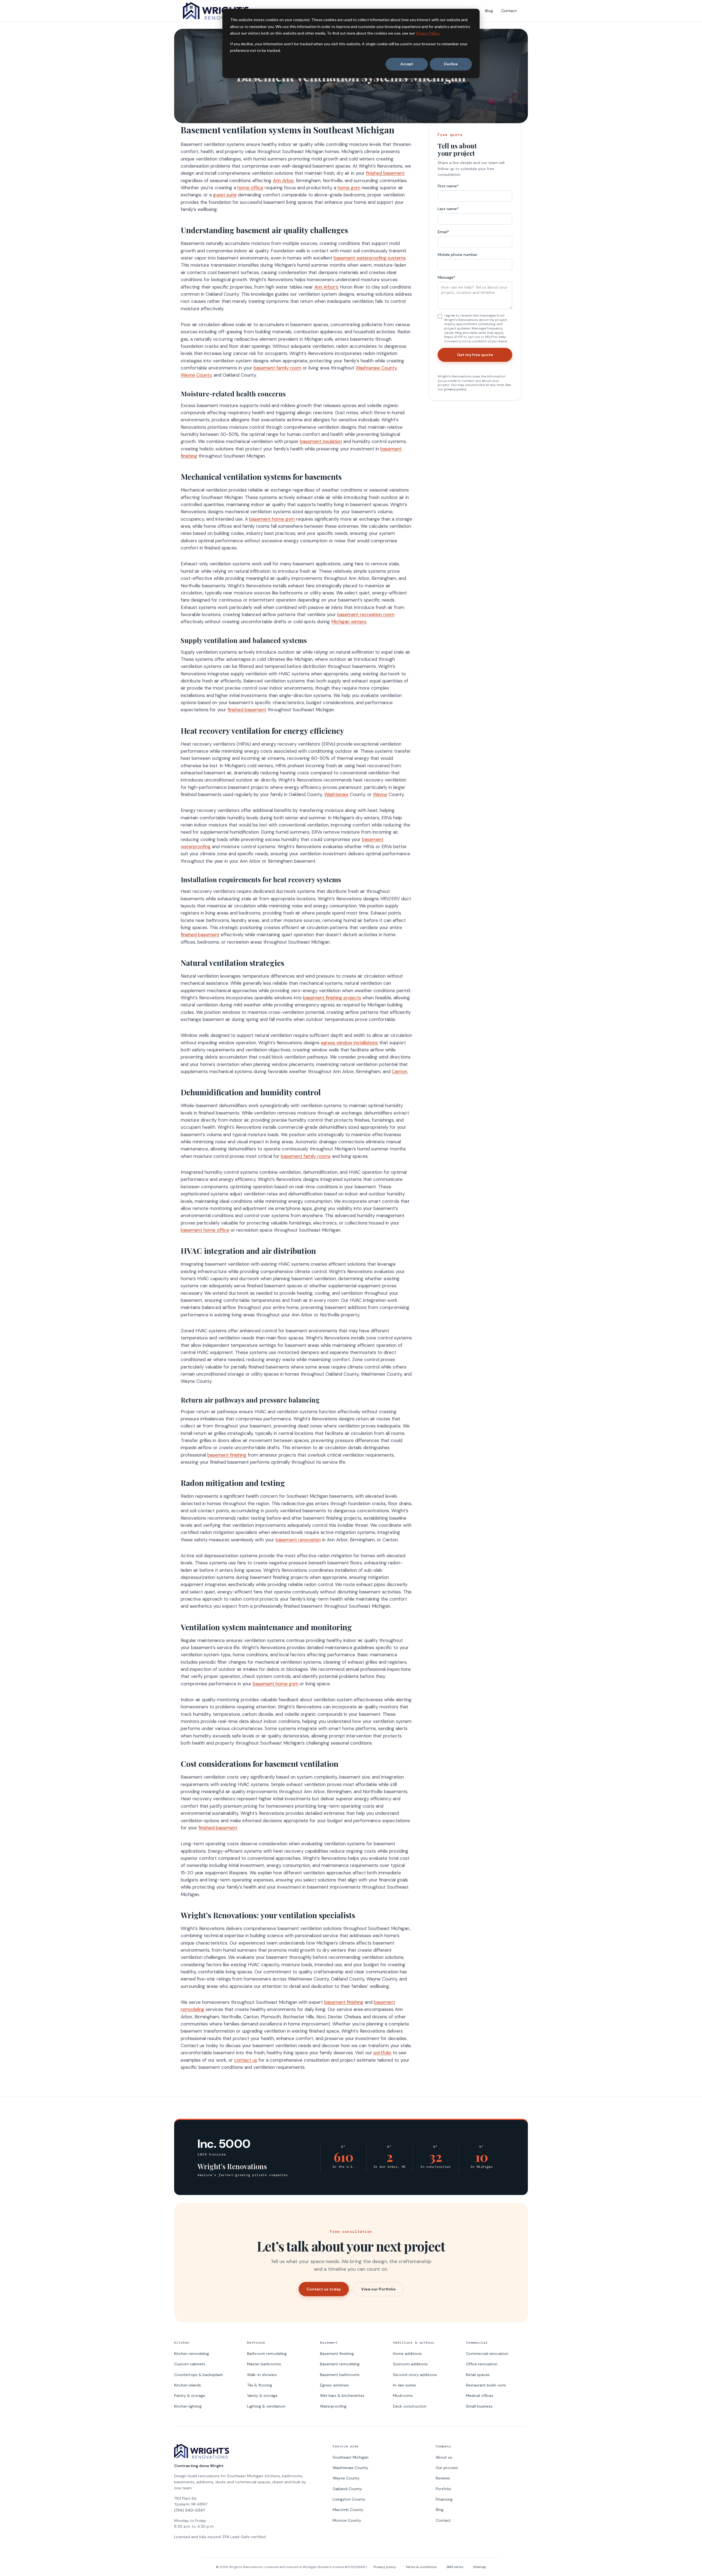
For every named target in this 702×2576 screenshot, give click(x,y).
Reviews (443, 2478)
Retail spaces (478, 2375)
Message (447, 277)
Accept (407, 64)
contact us (246, 2060)
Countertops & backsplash (199, 2375)
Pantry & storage (190, 2396)
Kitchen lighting (188, 2406)
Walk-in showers (262, 2375)
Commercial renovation (487, 2354)
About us (444, 2457)
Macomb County (348, 2510)
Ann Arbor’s (326, 287)
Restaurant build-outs (486, 2385)
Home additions (407, 2354)
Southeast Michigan (351, 2457)
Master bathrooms (264, 2364)
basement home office (205, 1230)
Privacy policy (385, 2567)
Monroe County (347, 2520)
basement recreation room (366, 614)
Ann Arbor (283, 180)
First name (448, 186)
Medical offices (480, 2396)
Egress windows (334, 2385)
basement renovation (298, 1540)
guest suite (225, 195)
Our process (447, 2468)
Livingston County (349, 2499)
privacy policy (455, 389)
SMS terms (455, 2567)
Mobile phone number (458, 255)
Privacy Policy (427, 33)
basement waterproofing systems (370, 258)
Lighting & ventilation (266, 2406)
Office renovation (482, 2364)
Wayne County (196, 375)
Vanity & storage (262, 2396)
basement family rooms (306, 1156)
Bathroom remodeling (267, 2354)
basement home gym (272, 519)
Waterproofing (333, 2406)
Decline (451, 64)
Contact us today (324, 2289)
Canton (400, 1071)
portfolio (382, 2053)
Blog (489, 11)
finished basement (385, 173)
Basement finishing (337, 2354)
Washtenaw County (376, 368)
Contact (509, 11)
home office (250, 188)
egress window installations (349, 1043)
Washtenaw (336, 794)
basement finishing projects (332, 998)
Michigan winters (349, 622)
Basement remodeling (340, 2364)
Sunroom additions (410, 2364)
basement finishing (227, 1455)
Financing (444, 2499)
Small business (479, 2406)
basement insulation (321, 441)
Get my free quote (475, 355)
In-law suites (404, 2385)
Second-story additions (415, 2375)
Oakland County (347, 2489)
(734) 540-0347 (189, 2510)
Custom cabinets (190, 2364)
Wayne (380, 794)
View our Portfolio (378, 2289)
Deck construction (410, 2406)
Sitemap (480, 2567)
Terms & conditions (421, 2567)
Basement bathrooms (340, 2375)
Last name (448, 209)
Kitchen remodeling (192, 2354)
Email (443, 232)
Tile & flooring (260, 2385)
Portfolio (444, 2489)
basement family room (278, 368)
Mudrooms (403, 2396)
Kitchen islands (188, 2385)
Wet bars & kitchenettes (342, 2396)
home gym (349, 188)
